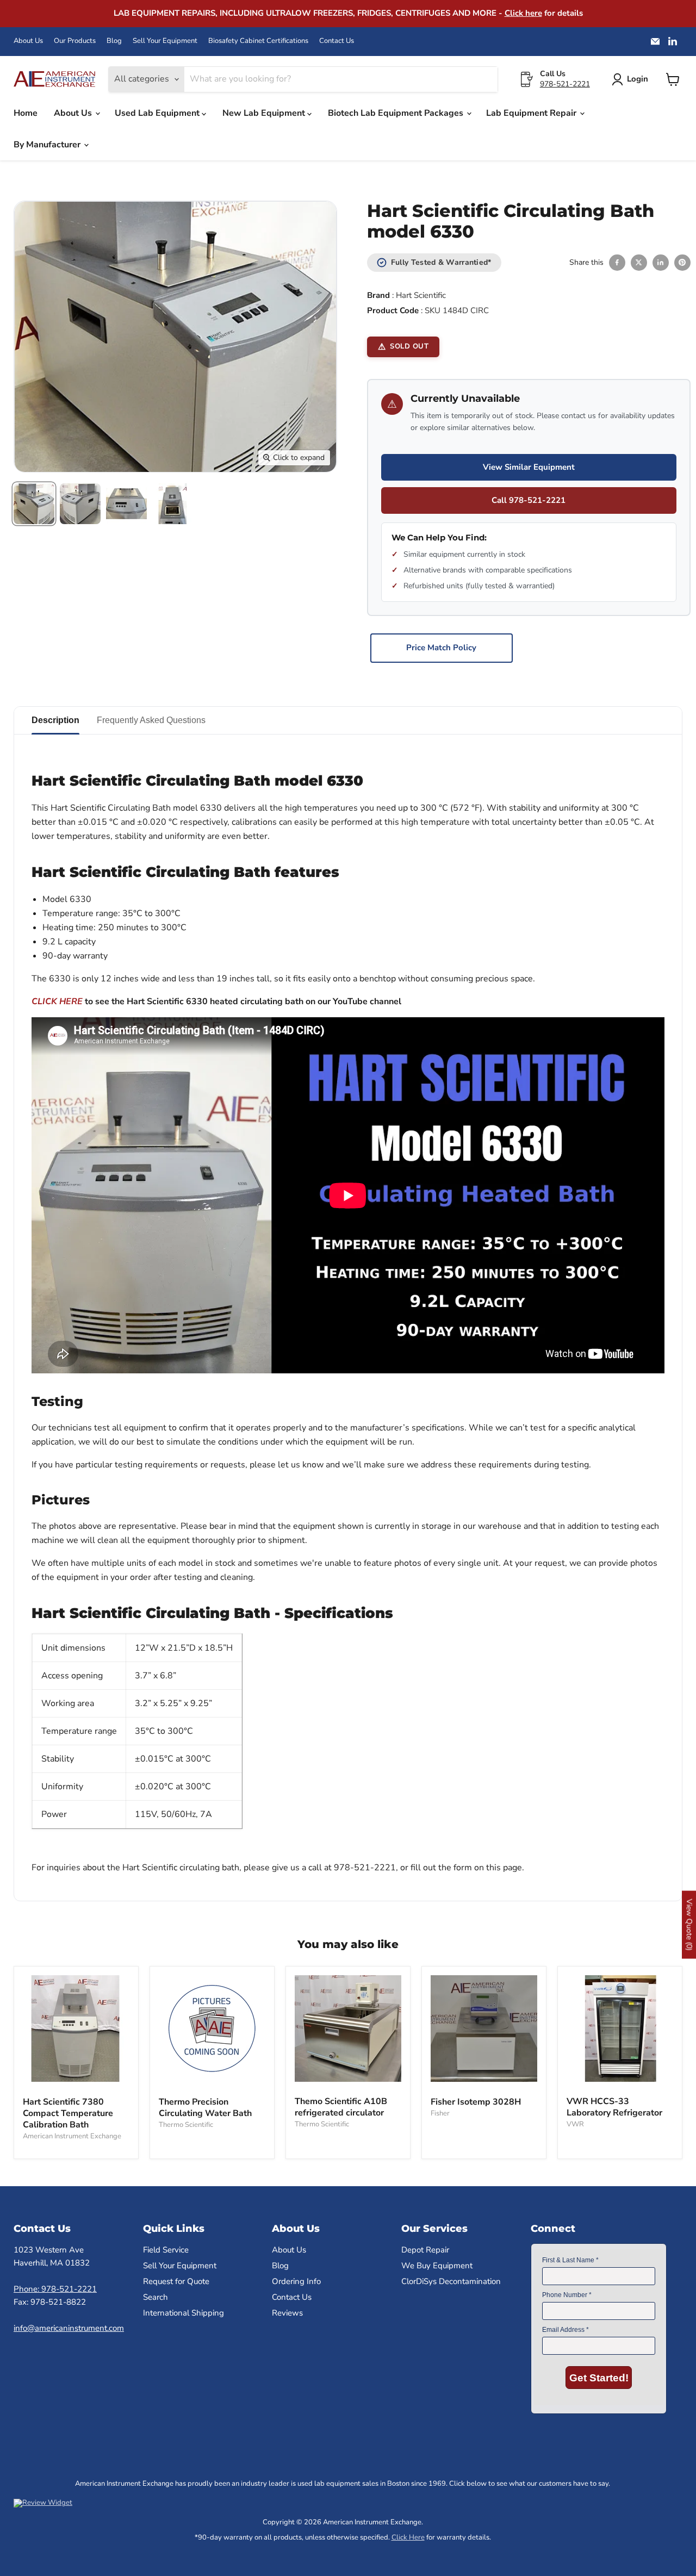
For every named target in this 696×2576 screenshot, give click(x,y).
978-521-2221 (565, 84)
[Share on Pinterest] (682, 263)
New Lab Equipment (265, 113)
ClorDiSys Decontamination (451, 2281)
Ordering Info (296, 2281)
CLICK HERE (57, 1001)
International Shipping (184, 2313)
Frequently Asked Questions (151, 720)
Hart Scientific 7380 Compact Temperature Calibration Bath (68, 2113)
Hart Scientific (421, 295)
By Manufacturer (48, 145)
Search (156, 2297)
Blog (114, 41)
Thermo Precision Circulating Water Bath (205, 2108)
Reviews (287, 2313)
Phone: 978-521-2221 (55, 2289)
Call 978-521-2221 (529, 500)
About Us (28, 41)
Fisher (440, 2113)
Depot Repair (425, 2250)
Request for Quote (176, 2281)
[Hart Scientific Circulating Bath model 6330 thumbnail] (34, 504)
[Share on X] (639, 263)
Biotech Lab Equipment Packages (397, 113)
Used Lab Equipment (158, 113)
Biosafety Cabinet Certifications (258, 41)
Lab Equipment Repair (532, 113)
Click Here (408, 2537)
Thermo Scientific (186, 2125)
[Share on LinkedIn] (661, 263)
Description (55, 720)
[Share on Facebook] (617, 263)
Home (26, 113)
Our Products (75, 41)
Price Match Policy (441, 648)
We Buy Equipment (437, 2266)
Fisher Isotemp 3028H (476, 2102)
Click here (523, 13)
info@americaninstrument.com (69, 2328)
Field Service (166, 2250)
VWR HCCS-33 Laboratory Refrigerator (614, 2107)
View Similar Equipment (529, 467)
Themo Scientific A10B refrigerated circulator (341, 2107)
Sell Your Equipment (165, 41)
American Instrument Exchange (72, 2136)
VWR (575, 2124)
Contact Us (337, 41)
